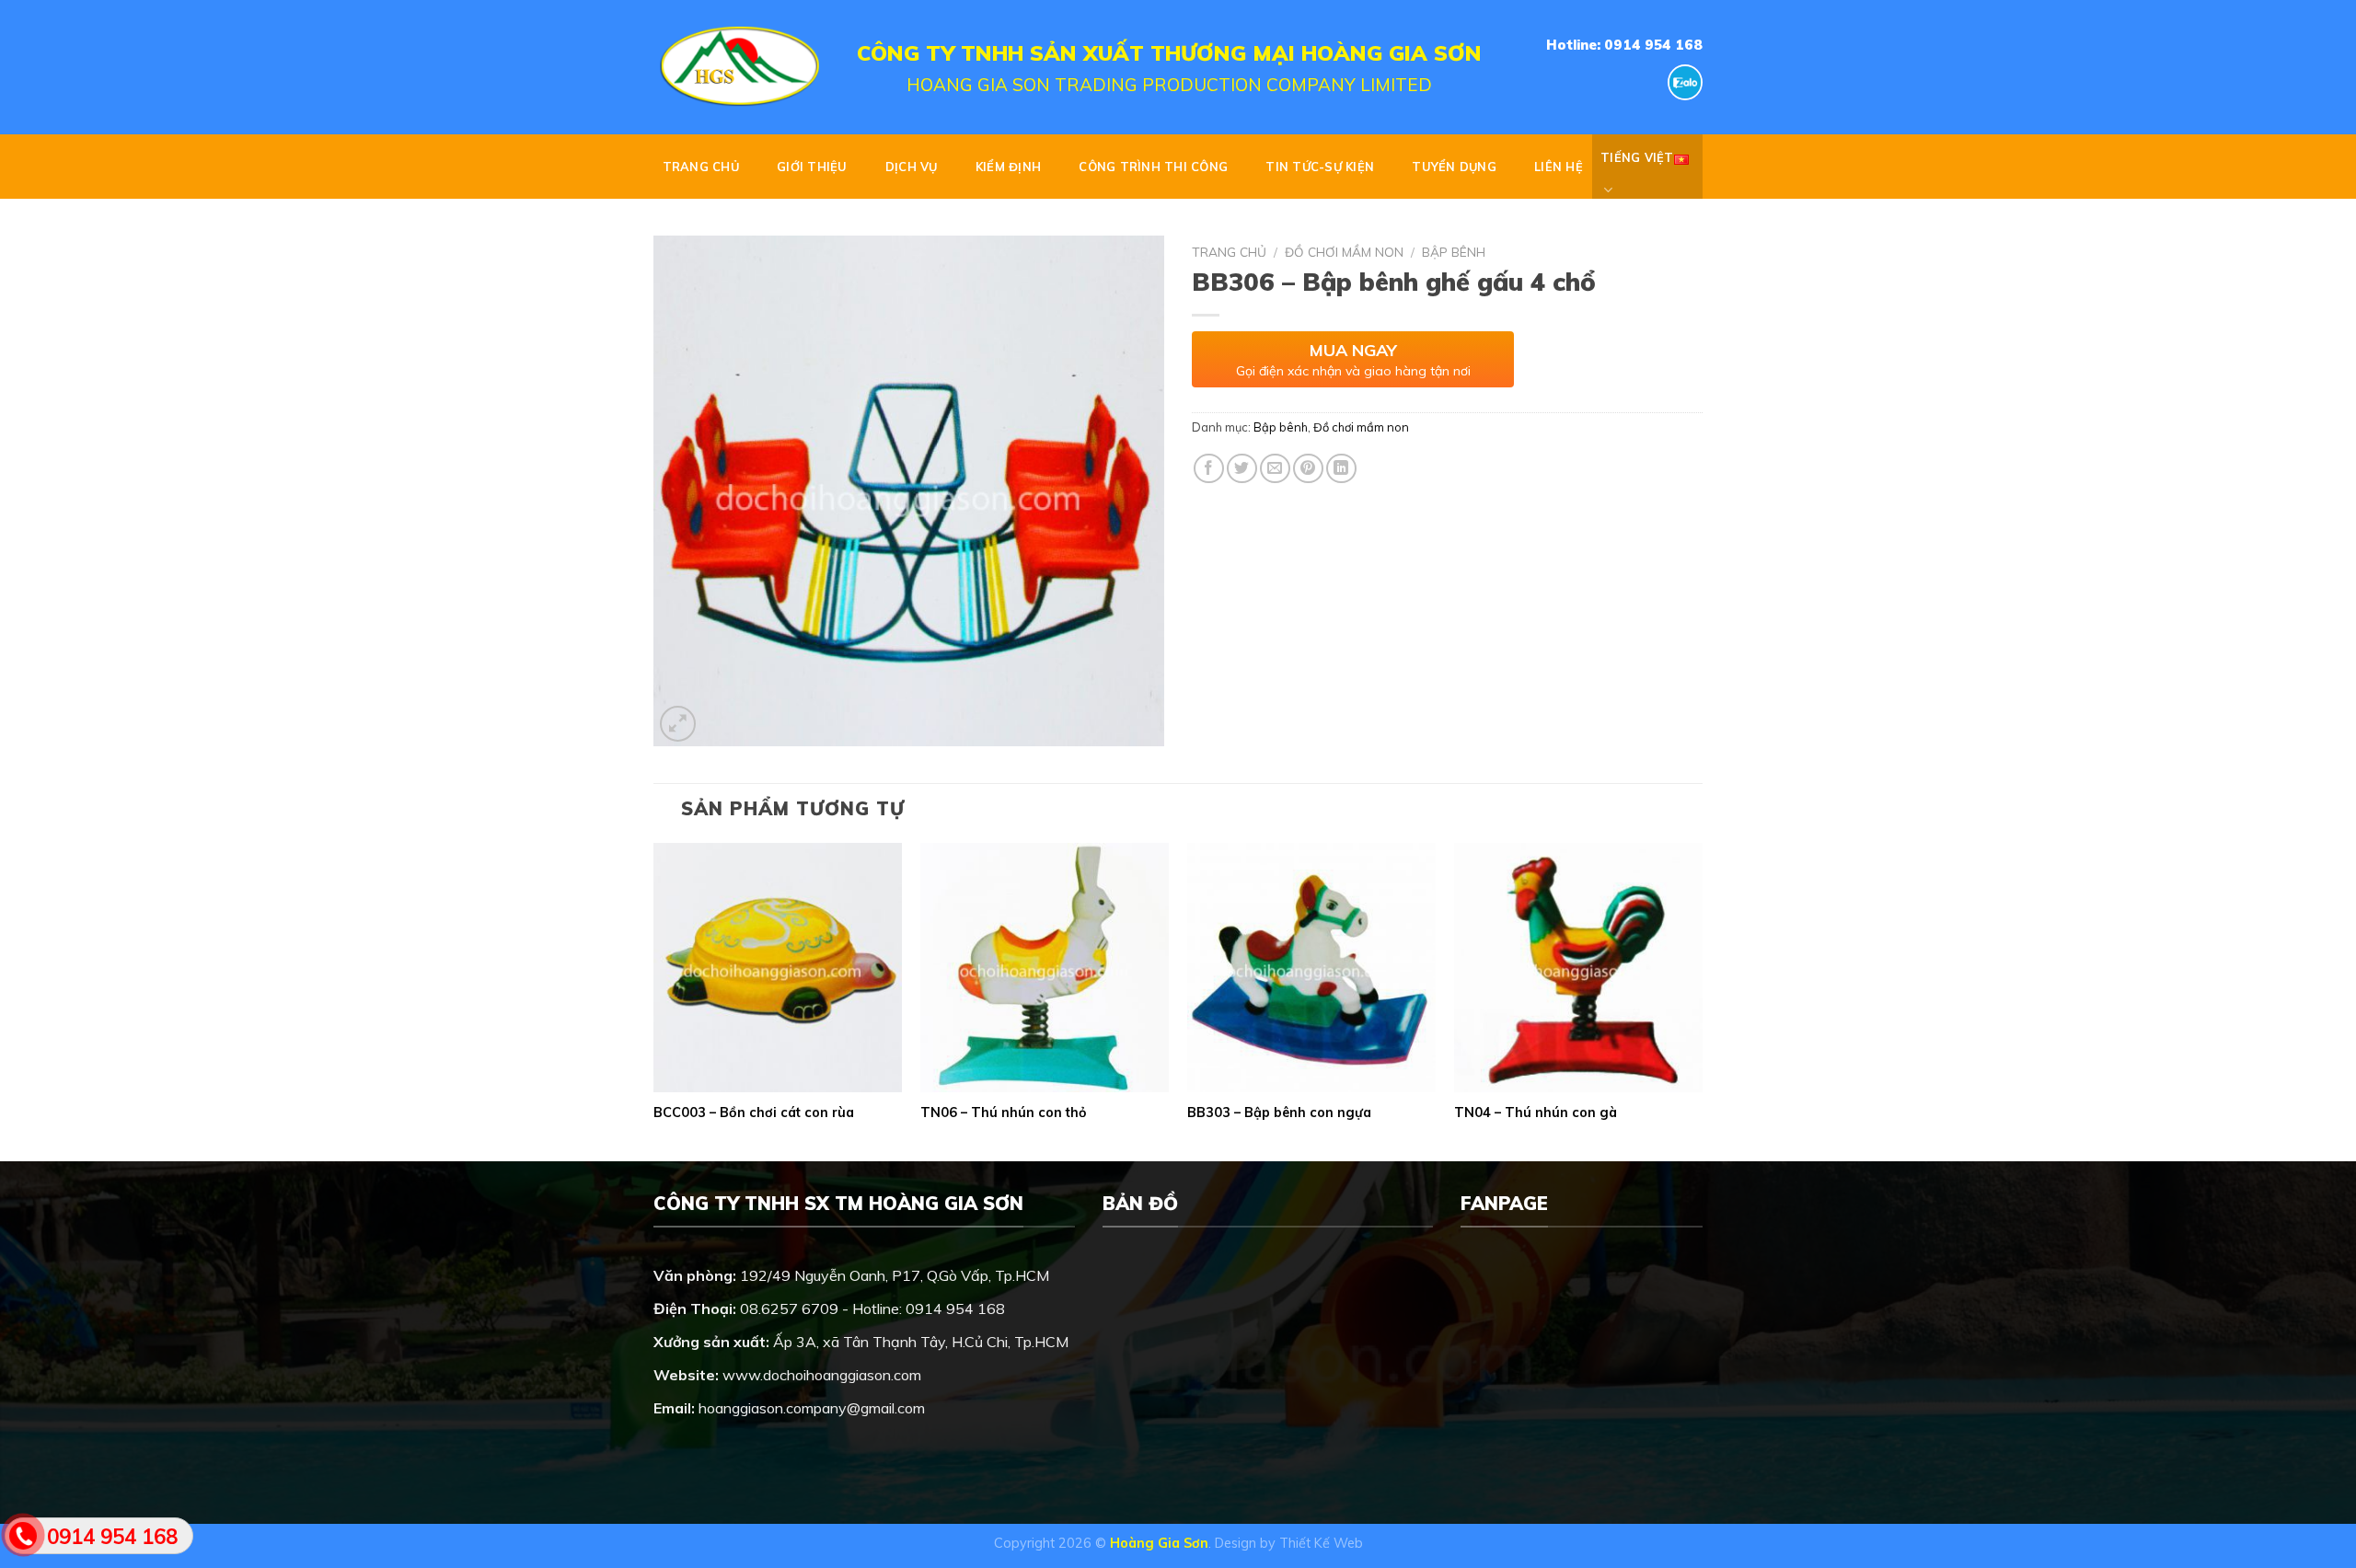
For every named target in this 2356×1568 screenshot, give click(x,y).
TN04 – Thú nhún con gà (1536, 1113)
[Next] (1702, 1000)
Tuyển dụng (1454, 167)
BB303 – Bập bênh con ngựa (1279, 1113)
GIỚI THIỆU (812, 167)
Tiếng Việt (1637, 157)
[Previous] (654, 1000)
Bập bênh (1454, 252)
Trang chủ (701, 167)
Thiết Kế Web (1321, 1543)
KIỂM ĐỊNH (1008, 167)
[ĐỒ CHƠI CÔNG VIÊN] (741, 67)
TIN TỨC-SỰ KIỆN (1320, 167)
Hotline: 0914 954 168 (1624, 45)
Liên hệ (1559, 167)
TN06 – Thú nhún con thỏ (1004, 1113)
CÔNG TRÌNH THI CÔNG (1153, 167)
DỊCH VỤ (912, 167)
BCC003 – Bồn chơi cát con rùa (754, 1113)
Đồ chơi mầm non (1344, 252)
